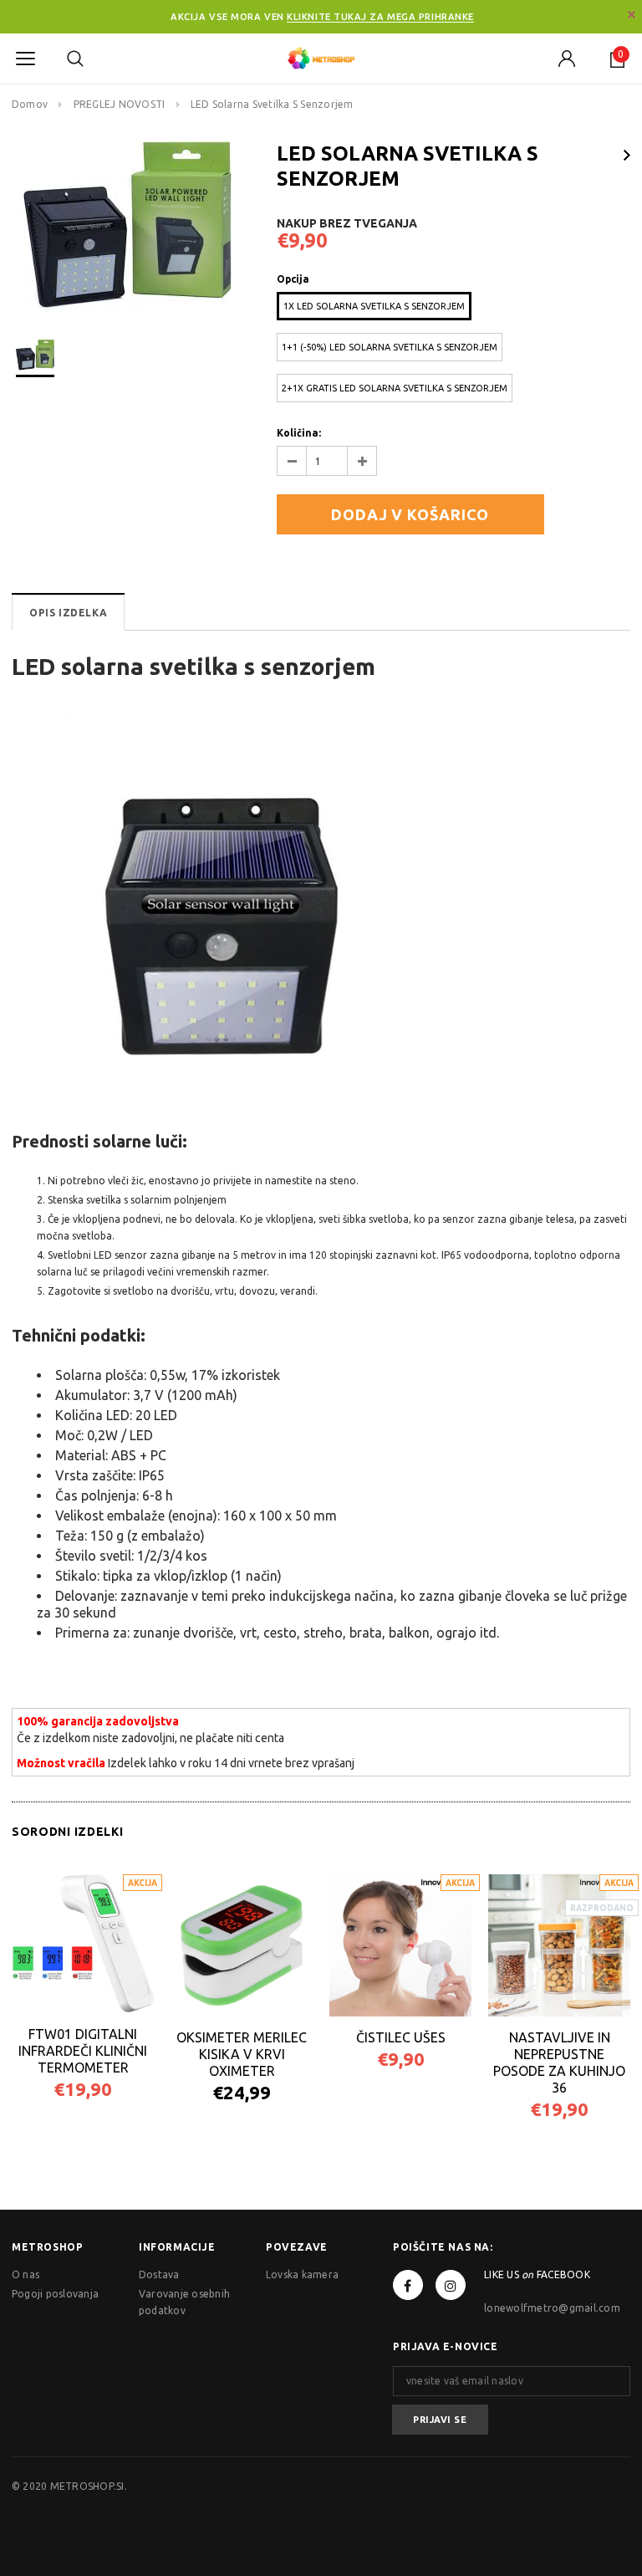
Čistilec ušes (401, 2037)
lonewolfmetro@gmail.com (552, 2308)
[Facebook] (408, 2285)
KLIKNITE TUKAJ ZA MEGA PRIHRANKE (380, 17)
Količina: (299, 433)
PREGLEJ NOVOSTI (120, 104)
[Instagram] (451, 2285)
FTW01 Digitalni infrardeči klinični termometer (83, 2051)
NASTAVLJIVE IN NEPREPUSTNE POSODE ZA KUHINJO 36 (559, 2062)
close (632, 15)
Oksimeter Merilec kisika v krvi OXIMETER (242, 2054)
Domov (30, 104)
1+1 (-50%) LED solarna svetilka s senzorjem (390, 347)
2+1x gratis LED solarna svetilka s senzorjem (395, 388)
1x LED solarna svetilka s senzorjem (374, 306)
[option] (127, 226)
